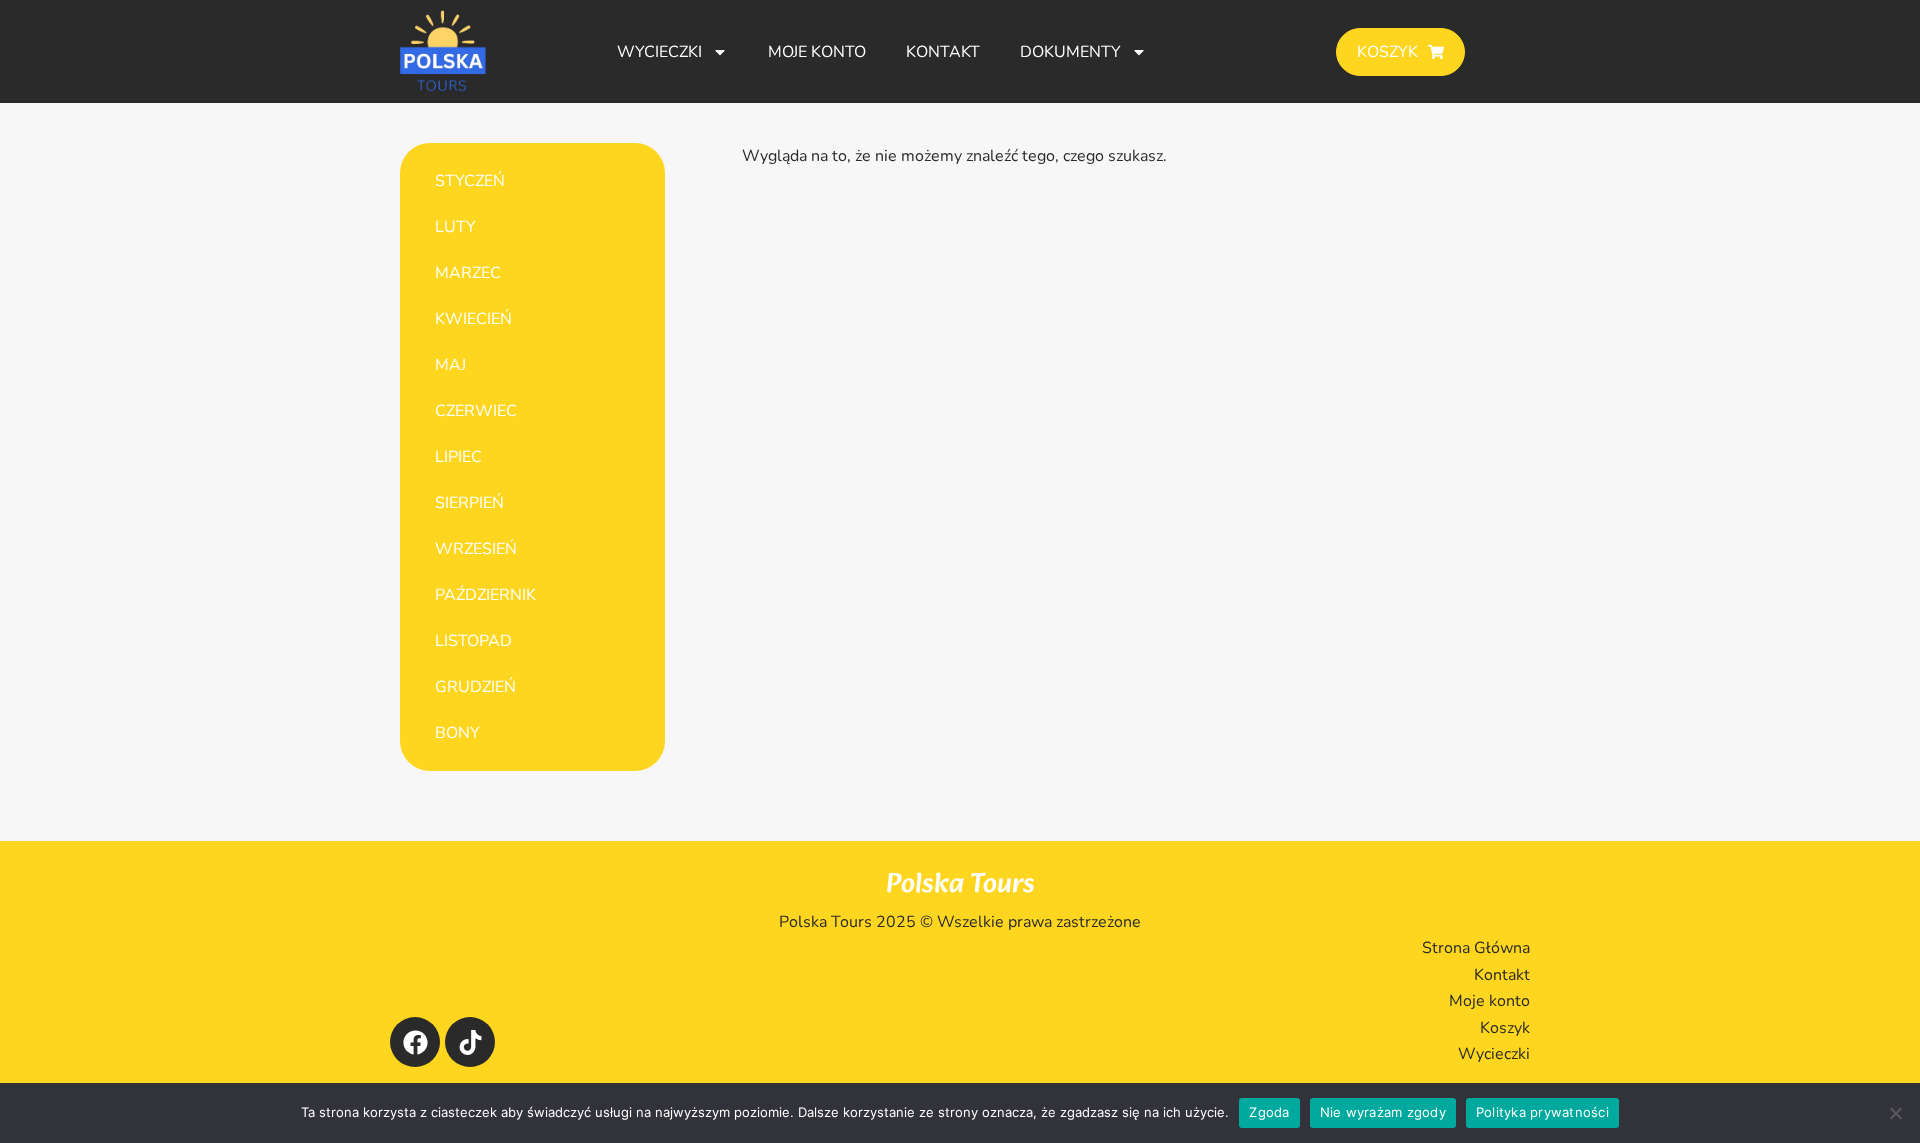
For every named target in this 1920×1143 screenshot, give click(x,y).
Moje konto (817, 52)
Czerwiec (476, 411)
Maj (450, 365)
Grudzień (475, 687)
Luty (455, 227)
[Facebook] (415, 1042)
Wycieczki (659, 52)
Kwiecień (473, 319)
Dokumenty (1070, 52)
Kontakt (943, 52)
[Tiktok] (470, 1042)
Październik (485, 595)
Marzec (468, 273)
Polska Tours (960, 884)
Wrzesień (476, 549)
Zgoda (1269, 1112)
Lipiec (458, 457)
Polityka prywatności (1542, 1112)
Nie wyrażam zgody (1383, 1112)
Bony (457, 733)
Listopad (473, 641)
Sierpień (469, 503)
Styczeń (470, 181)
